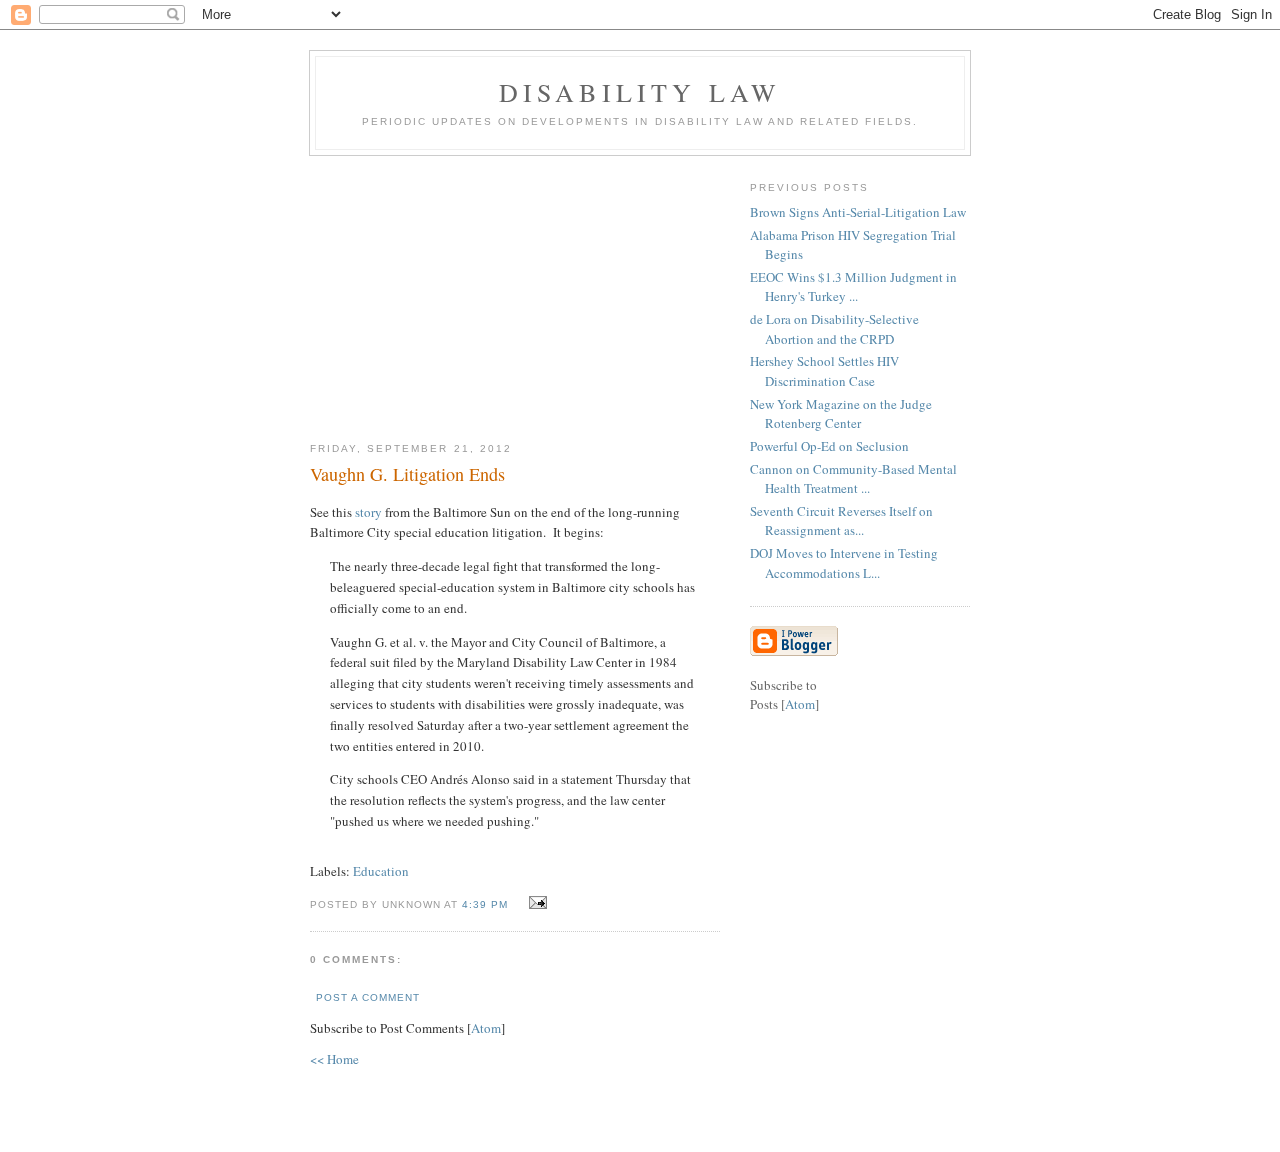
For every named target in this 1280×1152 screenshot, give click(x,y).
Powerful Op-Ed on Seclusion (829, 446)
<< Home (334, 1059)
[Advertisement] (515, 291)
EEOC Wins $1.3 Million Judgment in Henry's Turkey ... (853, 287)
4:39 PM (487, 904)
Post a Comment (368, 997)
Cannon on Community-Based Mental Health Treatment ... (853, 479)
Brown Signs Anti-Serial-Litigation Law (858, 212)
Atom (486, 1028)
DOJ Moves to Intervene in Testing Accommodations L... (844, 563)
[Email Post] (535, 903)
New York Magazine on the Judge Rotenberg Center (841, 414)
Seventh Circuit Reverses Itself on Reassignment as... (841, 521)
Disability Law (640, 92)
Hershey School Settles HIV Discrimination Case (824, 371)
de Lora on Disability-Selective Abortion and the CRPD (834, 329)
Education (381, 871)
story (368, 512)
